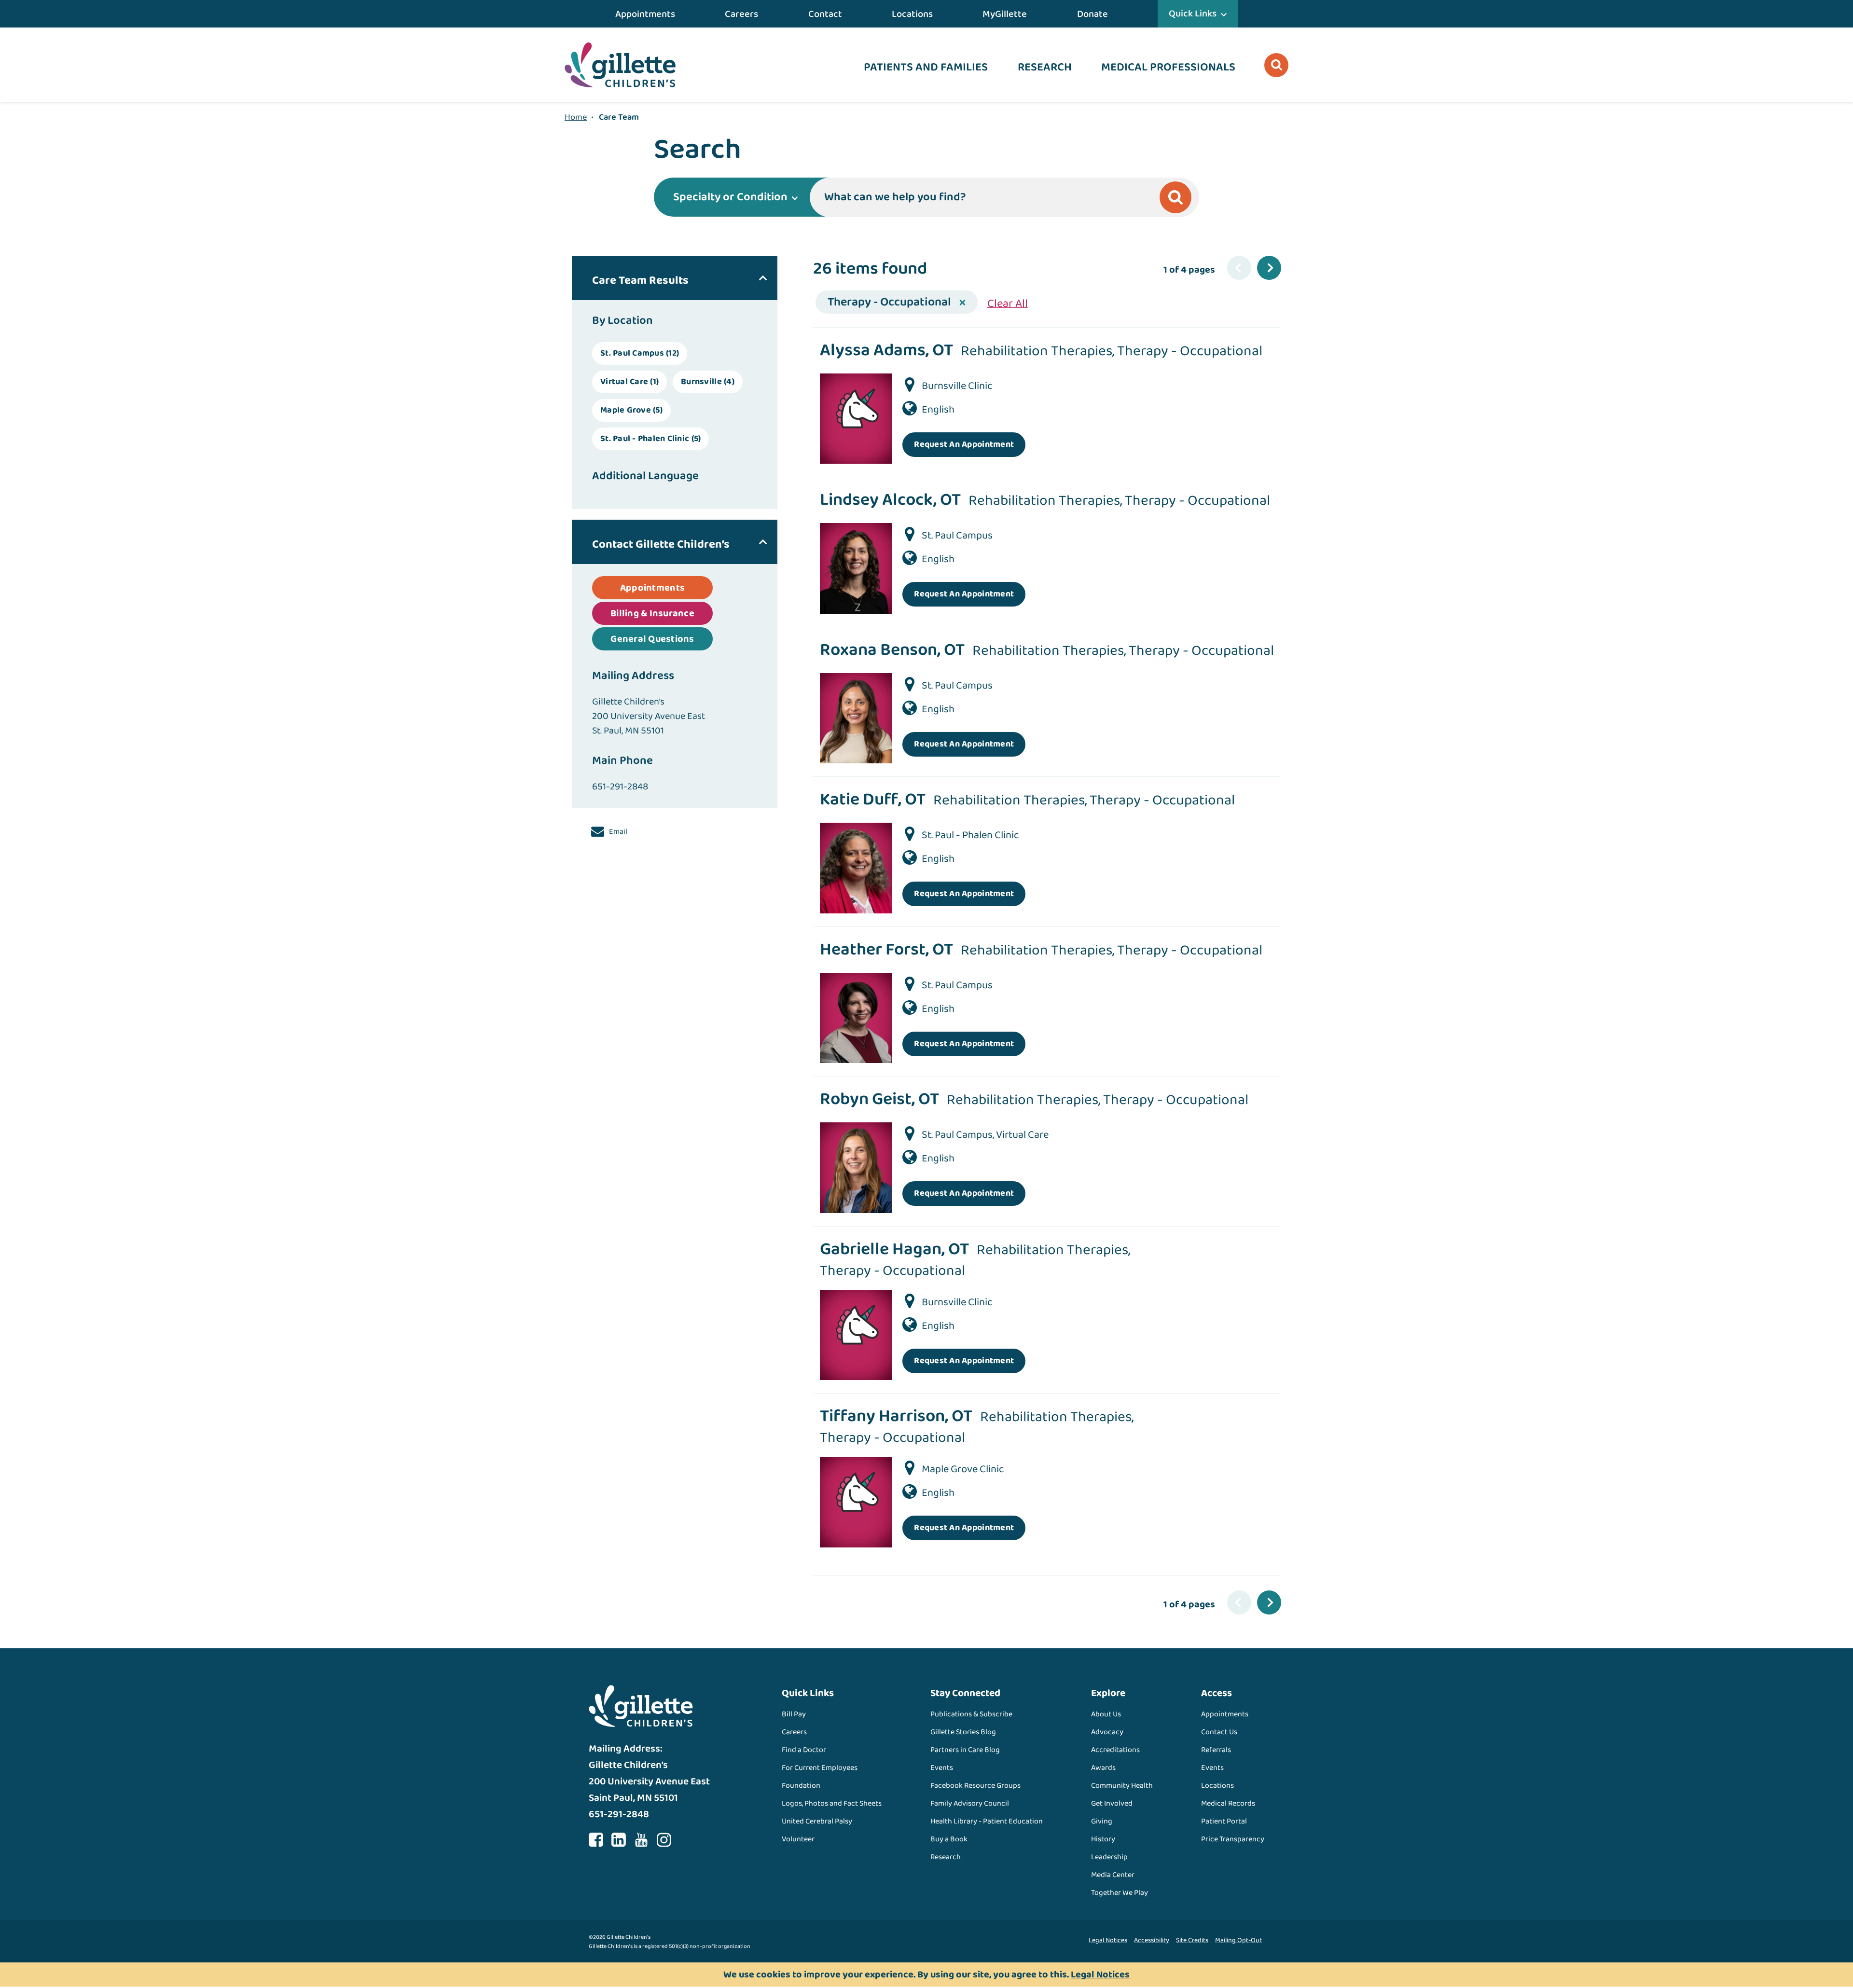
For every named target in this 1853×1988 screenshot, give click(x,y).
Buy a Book (949, 1839)
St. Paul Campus (640, 353)
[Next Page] (1269, 268)
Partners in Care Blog (965, 1750)
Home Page (620, 65)
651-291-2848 (620, 787)
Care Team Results (640, 281)
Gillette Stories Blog (963, 1732)
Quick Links (1193, 14)
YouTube (641, 1840)
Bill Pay (794, 1714)
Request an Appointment (964, 444)
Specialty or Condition (730, 197)
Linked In (619, 1840)
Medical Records (1228, 1803)
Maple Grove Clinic (963, 1469)
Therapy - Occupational (889, 302)
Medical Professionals (1168, 67)
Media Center (1113, 1875)
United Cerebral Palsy (817, 1821)
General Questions (652, 639)
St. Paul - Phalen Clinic (650, 439)
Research (1045, 67)
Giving (1102, 1821)
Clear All (1008, 304)
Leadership (1109, 1857)
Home (576, 117)
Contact (825, 14)
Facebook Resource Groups (975, 1786)
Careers (741, 14)
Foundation (801, 1786)
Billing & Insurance (652, 613)
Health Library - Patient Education (987, 1821)
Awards (1103, 1768)
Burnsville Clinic (957, 386)
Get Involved (1112, 1803)
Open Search (1276, 65)
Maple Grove (631, 410)
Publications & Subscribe (971, 1714)
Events (942, 1768)
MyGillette (1005, 14)
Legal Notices (1108, 1940)
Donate (1092, 14)
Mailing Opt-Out (1238, 1940)
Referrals (1216, 1750)
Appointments (645, 14)
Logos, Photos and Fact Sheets (832, 1803)
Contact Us (1219, 1732)
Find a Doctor (804, 1750)
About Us (1106, 1714)
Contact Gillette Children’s (661, 545)
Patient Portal (1224, 1821)
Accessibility (1152, 1940)
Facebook (596, 1840)
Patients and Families (926, 67)
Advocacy (1107, 1732)
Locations (912, 14)
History (1103, 1839)
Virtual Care (629, 382)
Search (1175, 197)
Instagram (664, 1840)
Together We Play (1120, 1893)
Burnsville (708, 382)
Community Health (1122, 1786)
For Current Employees (820, 1768)
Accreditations (1115, 1750)
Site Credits (1192, 1940)
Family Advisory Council (970, 1803)
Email (617, 832)
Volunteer (798, 1839)
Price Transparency (1233, 1839)
